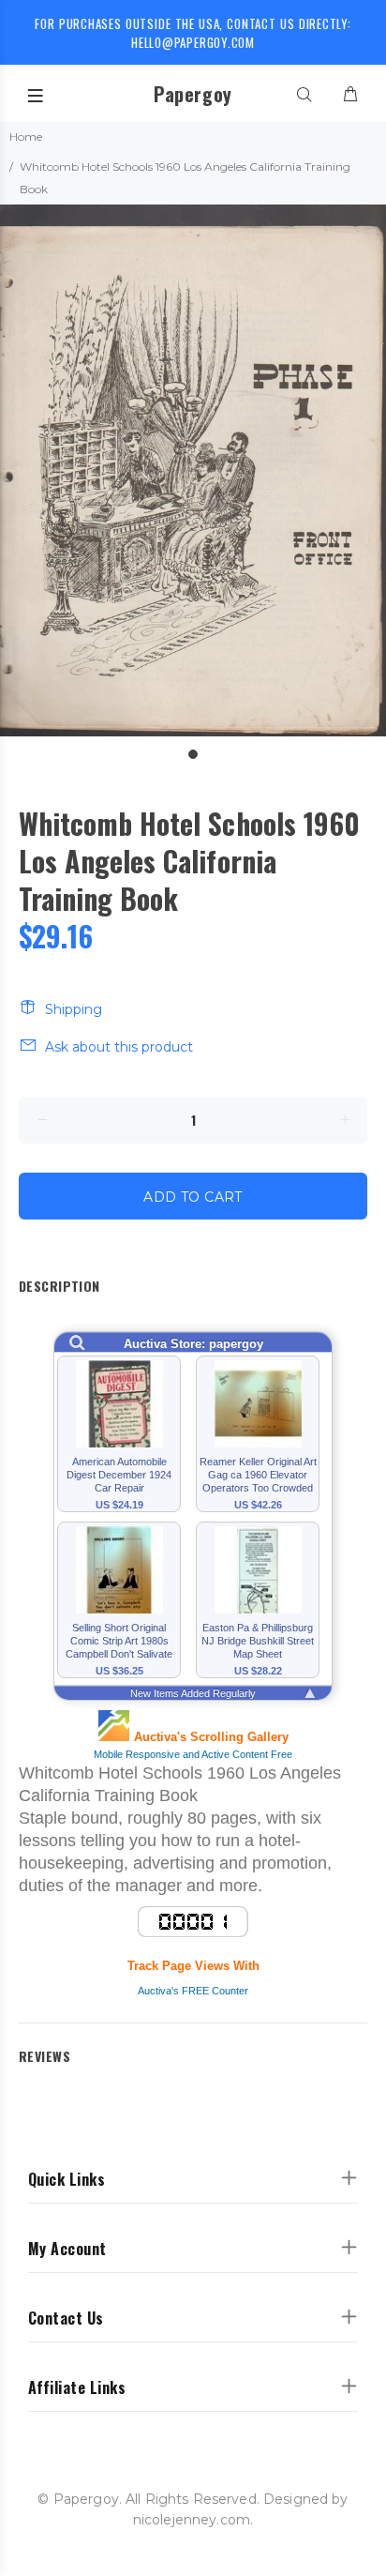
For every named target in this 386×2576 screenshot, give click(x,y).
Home (26, 136)
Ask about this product (119, 1047)
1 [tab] (193, 754)
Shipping (74, 1009)
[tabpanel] (193, 470)
